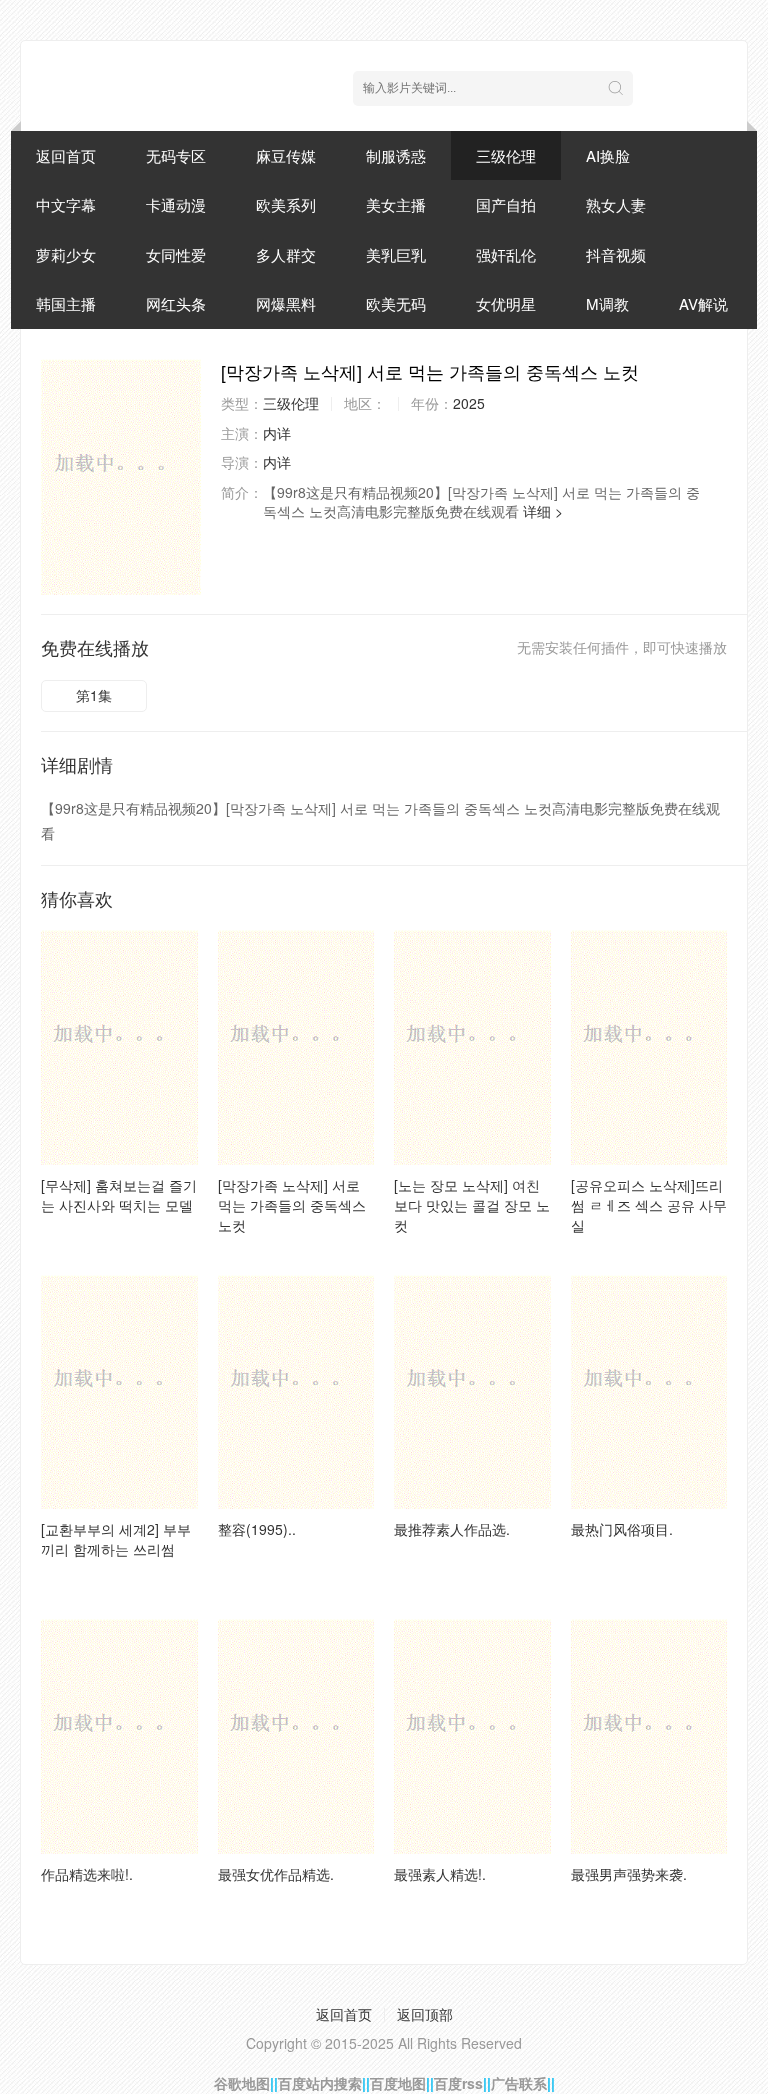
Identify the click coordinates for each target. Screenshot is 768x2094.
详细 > (543, 511)
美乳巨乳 (396, 254)
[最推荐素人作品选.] (472, 1392)
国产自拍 (506, 204)
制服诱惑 (396, 155)
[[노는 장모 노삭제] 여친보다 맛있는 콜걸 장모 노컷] (472, 1047)
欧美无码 (396, 303)
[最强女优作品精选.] (296, 1736)
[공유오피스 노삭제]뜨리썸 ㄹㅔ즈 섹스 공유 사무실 (649, 1205)
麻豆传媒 (286, 155)
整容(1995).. (257, 1529)
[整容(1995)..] (296, 1392)
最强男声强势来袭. (629, 1874)
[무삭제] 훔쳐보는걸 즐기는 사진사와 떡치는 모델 (119, 1195)
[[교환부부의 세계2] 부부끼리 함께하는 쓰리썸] (119, 1392)
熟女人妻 (616, 204)
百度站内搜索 (320, 2083)
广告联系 (519, 2083)
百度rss (458, 2083)
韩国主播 (66, 303)
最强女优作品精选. (276, 1874)
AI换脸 (608, 155)
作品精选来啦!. (87, 1874)
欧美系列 (286, 204)
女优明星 (506, 303)
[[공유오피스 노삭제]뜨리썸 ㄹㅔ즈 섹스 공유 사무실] (649, 1047)
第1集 (94, 695)
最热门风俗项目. (622, 1529)
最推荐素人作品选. (452, 1529)
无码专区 (176, 155)
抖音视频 (616, 254)
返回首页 (66, 155)
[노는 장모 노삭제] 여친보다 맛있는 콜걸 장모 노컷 (472, 1205)
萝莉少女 (66, 254)
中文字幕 (66, 204)
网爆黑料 (286, 303)
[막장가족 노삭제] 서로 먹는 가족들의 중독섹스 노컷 (292, 1205)
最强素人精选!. (440, 1874)
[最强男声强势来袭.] (649, 1736)
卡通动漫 (176, 204)
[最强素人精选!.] (472, 1736)
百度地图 (398, 2083)
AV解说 (703, 303)
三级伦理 (506, 155)
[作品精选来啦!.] (119, 1736)
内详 (277, 433)
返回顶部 (425, 2014)
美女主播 (396, 204)
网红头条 (176, 303)
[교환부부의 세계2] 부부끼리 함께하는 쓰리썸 (116, 1539)
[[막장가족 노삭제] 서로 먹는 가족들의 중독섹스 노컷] (121, 477)
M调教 (607, 303)
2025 (469, 403)
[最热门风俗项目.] (649, 1392)
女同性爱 (176, 254)
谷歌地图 (242, 2083)
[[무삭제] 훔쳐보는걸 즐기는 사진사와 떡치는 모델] (119, 1047)
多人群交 (286, 254)
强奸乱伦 (506, 254)
